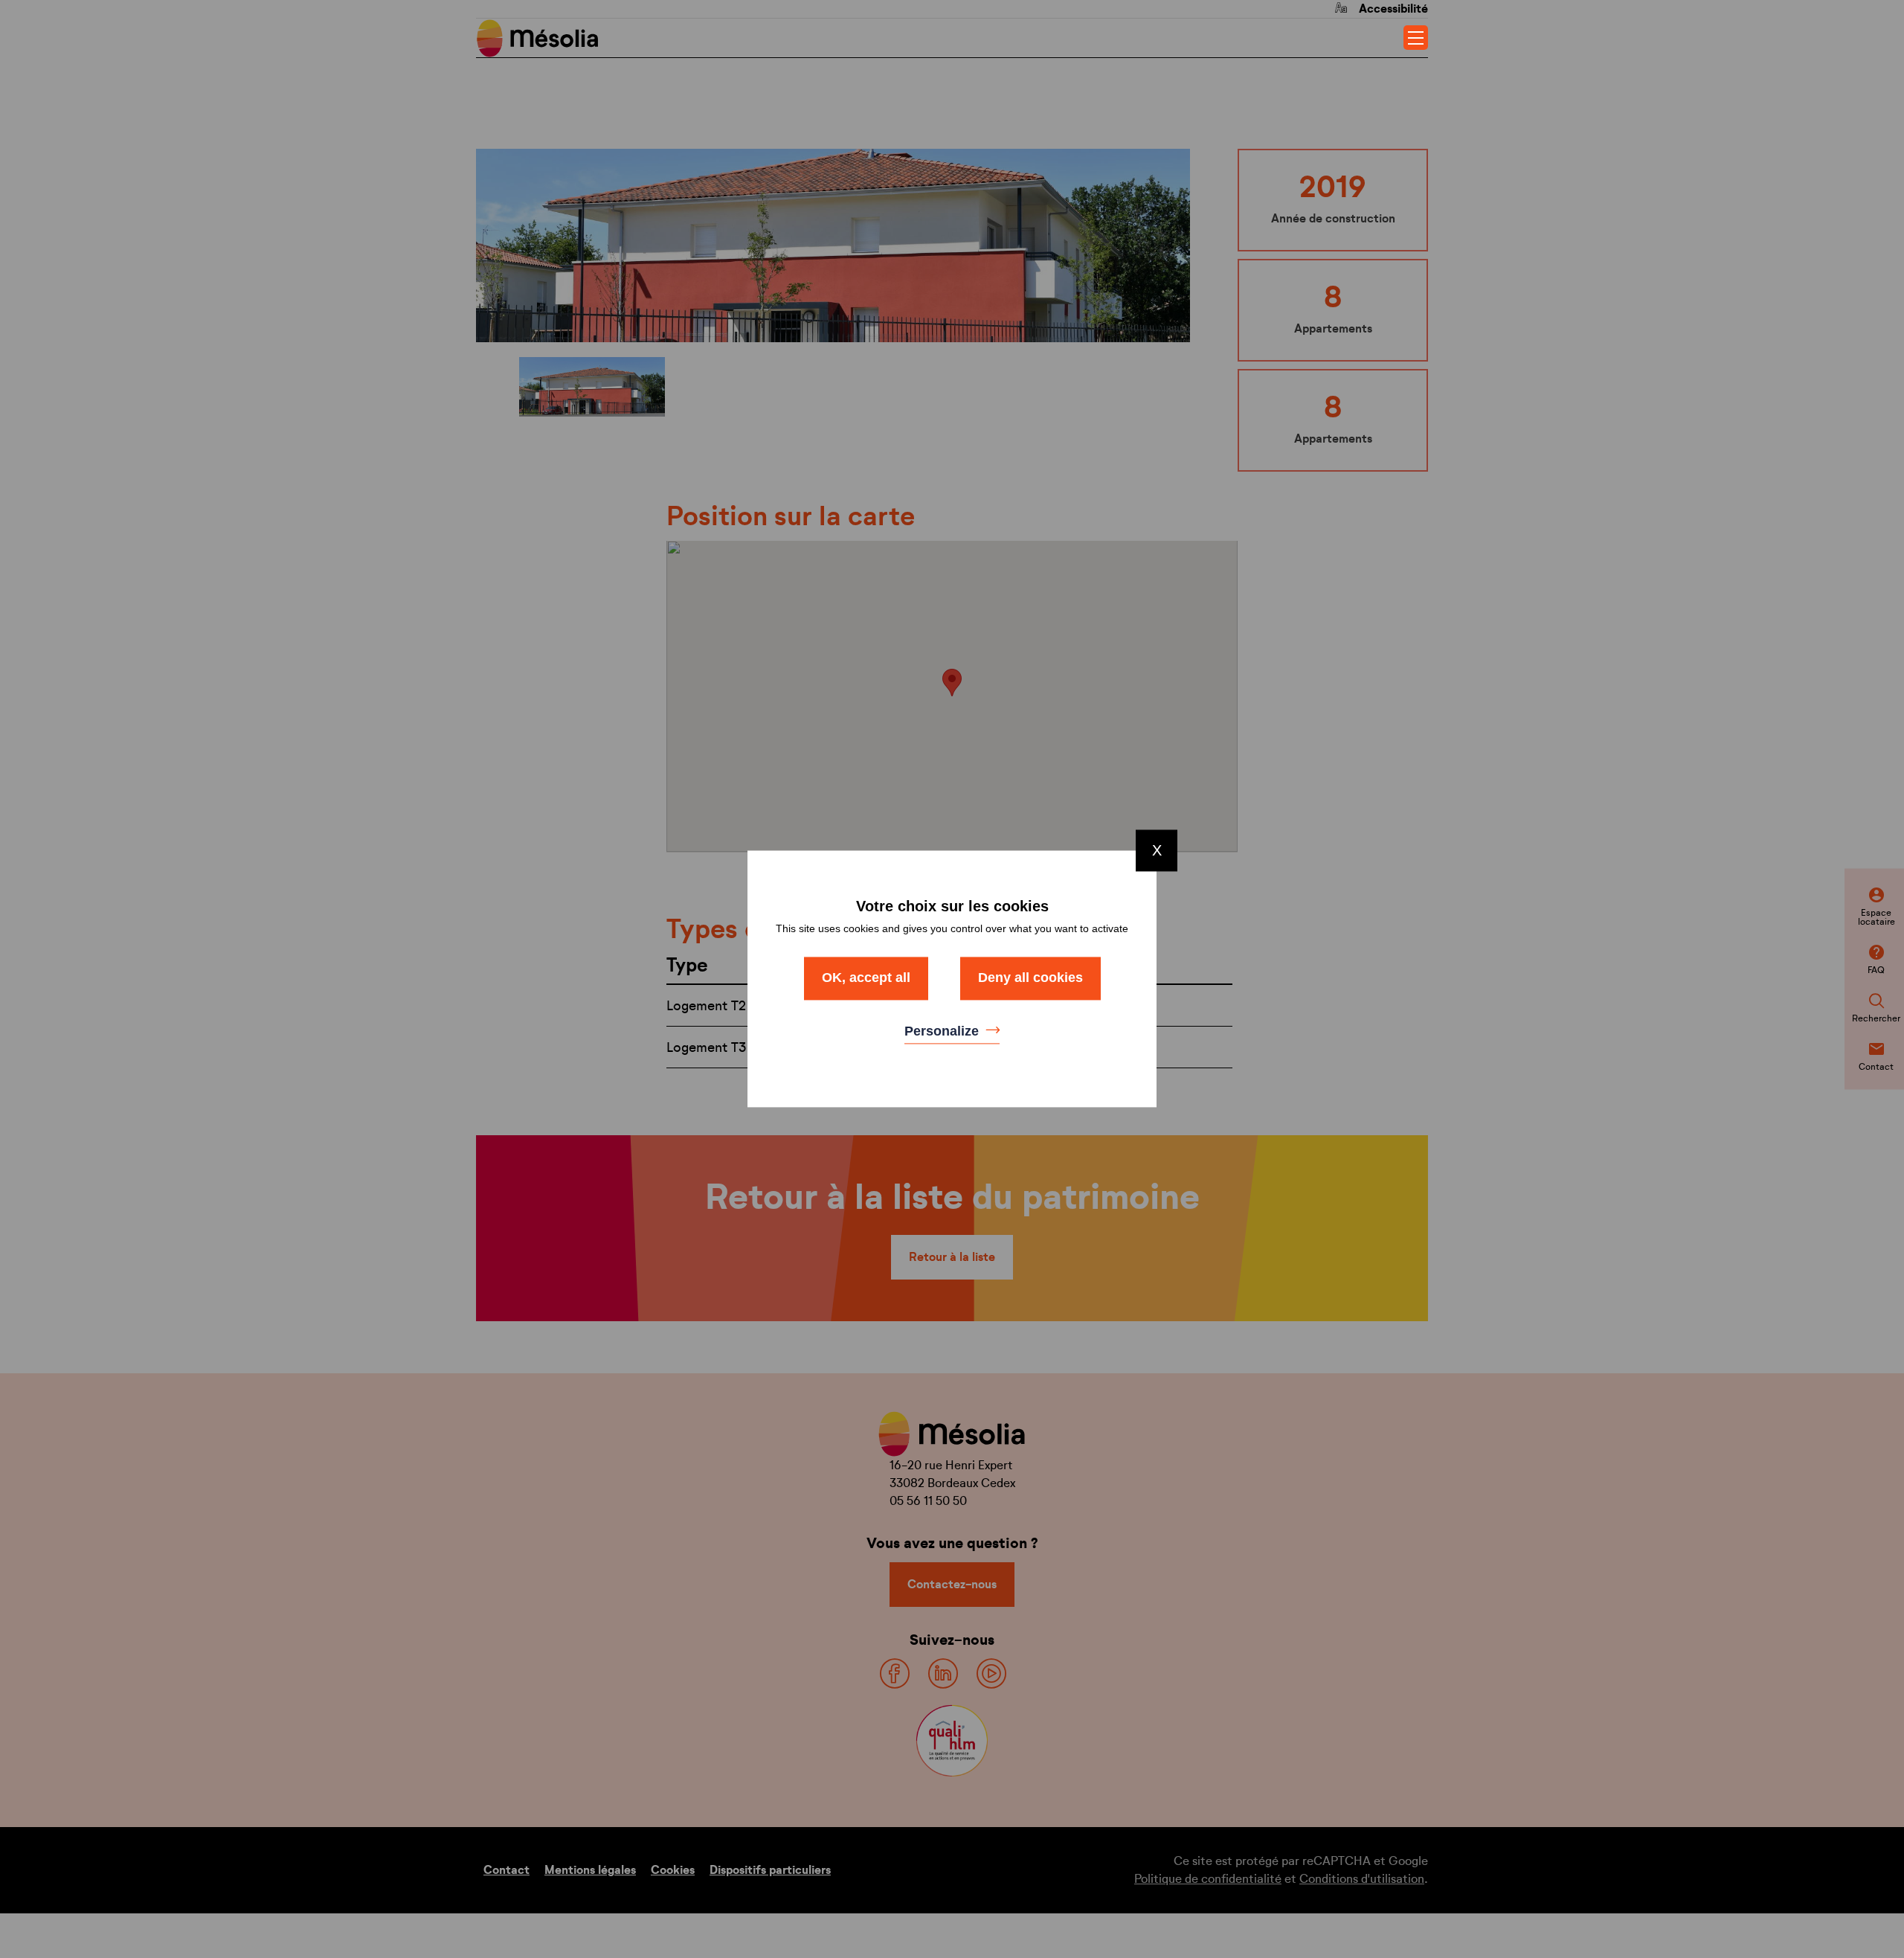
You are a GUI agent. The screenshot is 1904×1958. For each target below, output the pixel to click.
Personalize (943, 1031)
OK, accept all (866, 978)
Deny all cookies (1030, 978)
